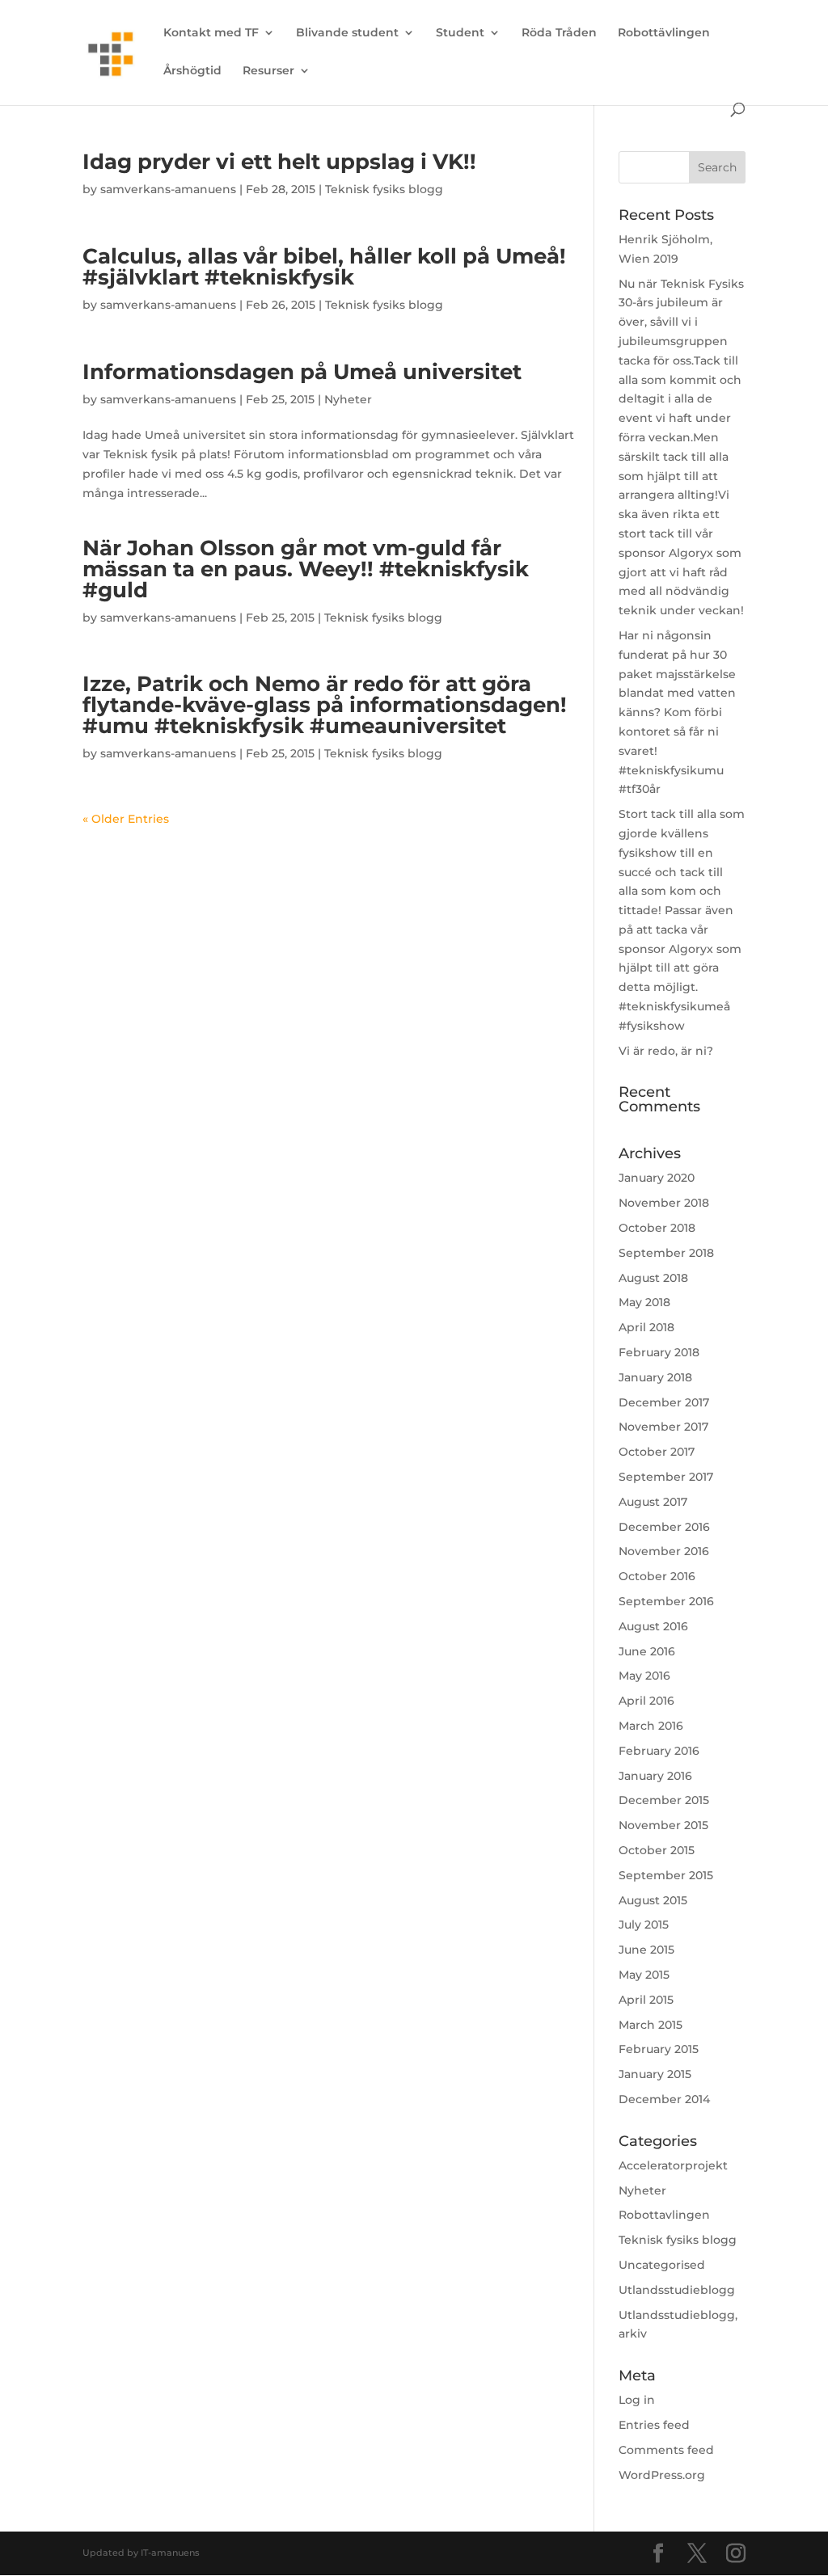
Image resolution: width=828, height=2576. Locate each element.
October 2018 (657, 1228)
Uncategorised (662, 2265)
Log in (637, 2400)
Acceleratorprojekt (673, 2165)
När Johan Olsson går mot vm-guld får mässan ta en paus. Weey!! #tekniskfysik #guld (306, 569)
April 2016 (646, 1701)
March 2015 (651, 2025)
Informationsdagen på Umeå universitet (302, 372)
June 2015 (646, 1950)
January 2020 (657, 1178)
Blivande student (347, 33)
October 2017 (657, 1452)
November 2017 (663, 1427)
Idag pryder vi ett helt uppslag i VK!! (279, 162)
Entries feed (654, 2425)
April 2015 (646, 2000)
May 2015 (644, 1975)
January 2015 (655, 2074)
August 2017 (653, 1502)
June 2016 (647, 1651)
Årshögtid (192, 71)
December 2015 (664, 1800)
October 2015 (657, 1850)
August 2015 (653, 1900)
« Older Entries (126, 819)
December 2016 (664, 1527)
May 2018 (644, 1302)
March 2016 (651, 1726)
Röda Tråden (559, 33)
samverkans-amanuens (168, 189)
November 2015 (663, 1825)
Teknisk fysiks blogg (384, 189)
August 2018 (653, 1278)
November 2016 (664, 1551)
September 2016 (666, 1601)
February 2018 (659, 1352)
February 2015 (659, 2049)
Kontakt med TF (211, 33)
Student (460, 33)
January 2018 (655, 1377)
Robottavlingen (664, 2215)
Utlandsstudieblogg (677, 2290)
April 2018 (646, 1327)
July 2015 (644, 1925)
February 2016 (659, 1751)
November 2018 (664, 1203)
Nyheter (348, 399)
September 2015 (666, 1875)
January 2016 (655, 1776)
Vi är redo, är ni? (666, 1051)
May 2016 (644, 1676)
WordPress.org (662, 2475)
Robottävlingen (664, 33)
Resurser (268, 71)
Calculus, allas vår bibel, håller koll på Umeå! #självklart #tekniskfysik (324, 267)
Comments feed (666, 2450)
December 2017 (664, 1402)
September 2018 (666, 1253)
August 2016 (653, 1626)
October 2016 (657, 1576)
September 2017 (666, 1477)
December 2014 (664, 2099)
